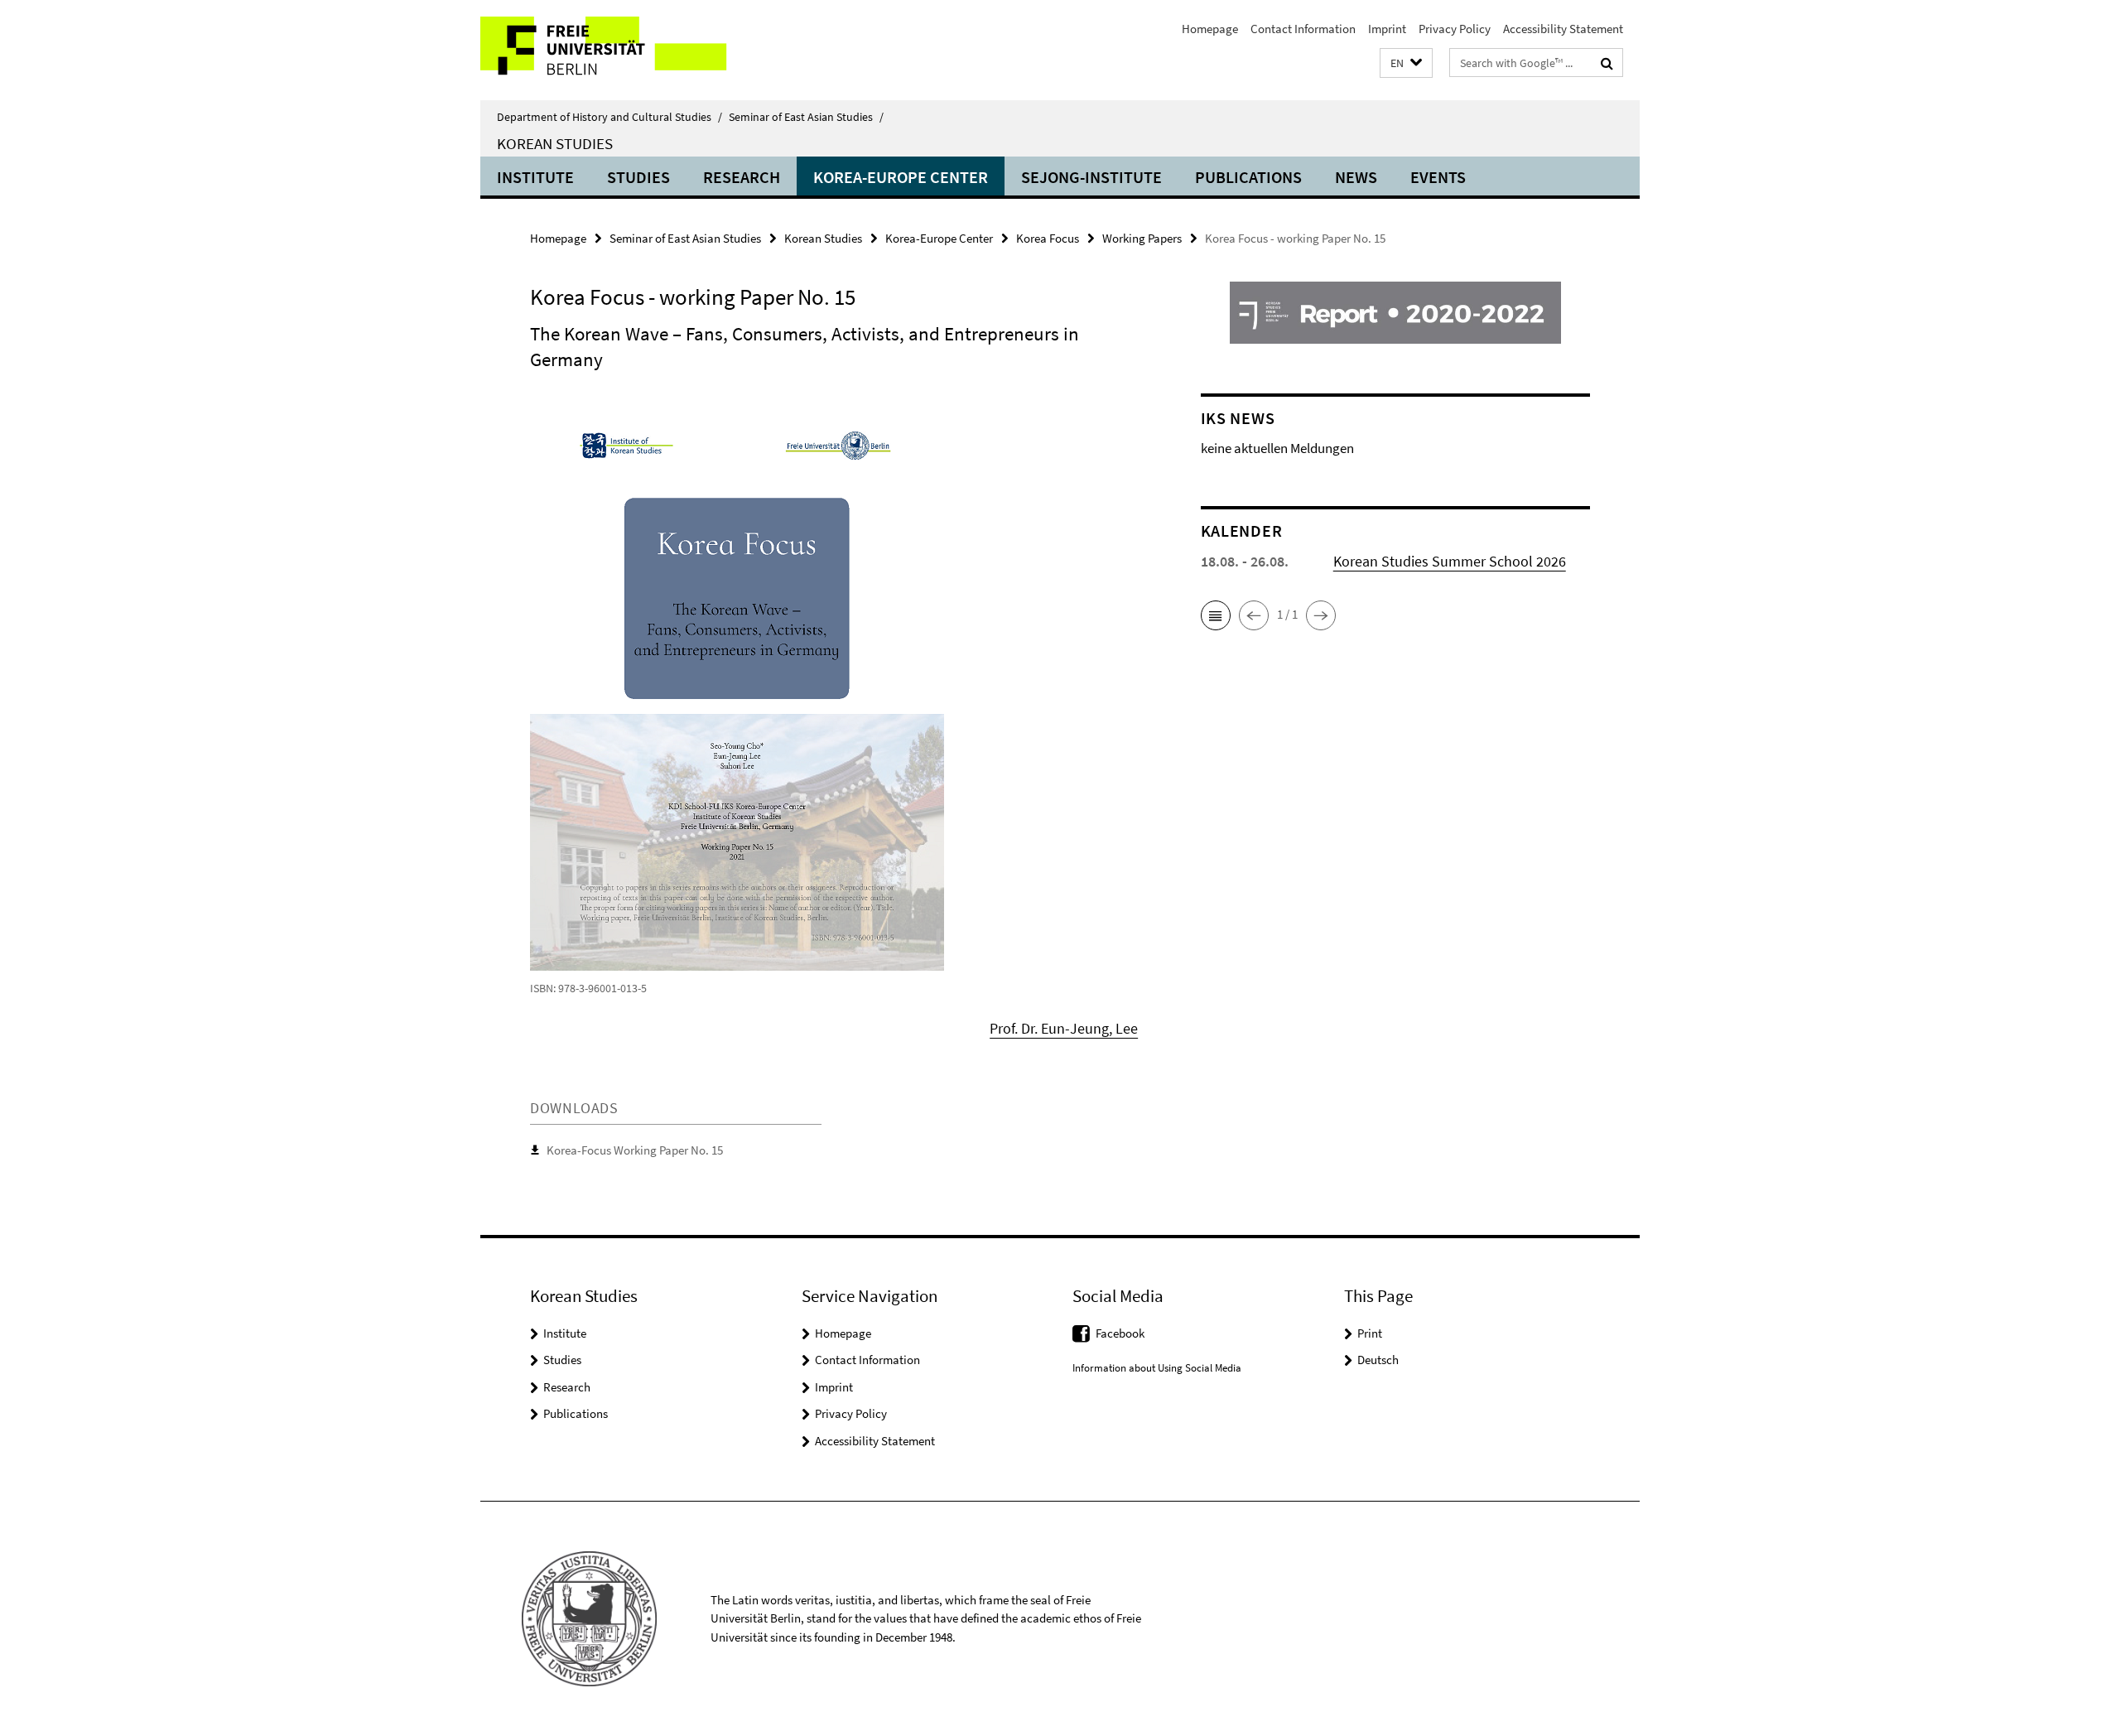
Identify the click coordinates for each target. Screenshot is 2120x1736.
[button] (1406, 63)
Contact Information (1303, 29)
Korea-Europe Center (901, 177)
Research (742, 177)
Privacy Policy (1455, 29)
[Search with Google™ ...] (1607, 63)
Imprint (1387, 29)
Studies (638, 177)
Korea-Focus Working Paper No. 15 (635, 1150)
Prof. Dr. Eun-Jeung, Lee (1064, 1028)
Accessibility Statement (1563, 29)
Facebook (1120, 1333)
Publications (1248, 177)
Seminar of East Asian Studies (806, 117)
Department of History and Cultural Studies (609, 117)
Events (1438, 177)
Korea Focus (1048, 238)
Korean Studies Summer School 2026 (1450, 561)
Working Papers (1142, 238)
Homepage (1210, 29)
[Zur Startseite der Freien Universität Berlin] (619, 50)
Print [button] (1370, 1333)
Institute (535, 177)
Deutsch (1378, 1360)
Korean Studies (555, 143)
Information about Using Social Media (1157, 1368)
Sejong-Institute (1091, 177)
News (1356, 177)
